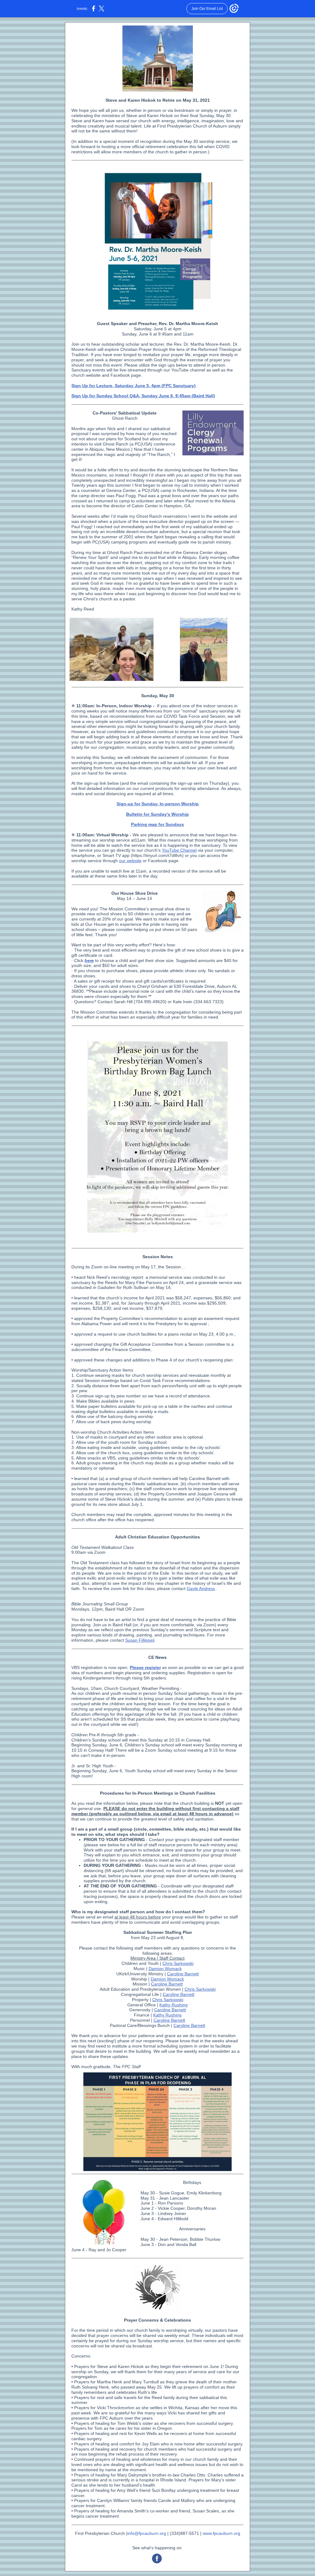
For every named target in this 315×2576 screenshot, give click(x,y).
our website (130, 861)
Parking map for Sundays (157, 824)
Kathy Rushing (173, 2005)
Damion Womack (165, 1969)
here (89, 960)
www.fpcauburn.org (221, 2533)
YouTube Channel (179, 850)
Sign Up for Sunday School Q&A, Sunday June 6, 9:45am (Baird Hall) (143, 396)
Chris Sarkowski (178, 1963)
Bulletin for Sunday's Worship (157, 814)
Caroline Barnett (183, 1974)
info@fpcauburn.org (147, 2533)
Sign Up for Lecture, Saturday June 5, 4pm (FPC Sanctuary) (134, 386)
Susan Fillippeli (140, 1640)
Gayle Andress (201, 1588)
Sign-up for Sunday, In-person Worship (158, 804)
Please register (145, 1667)
